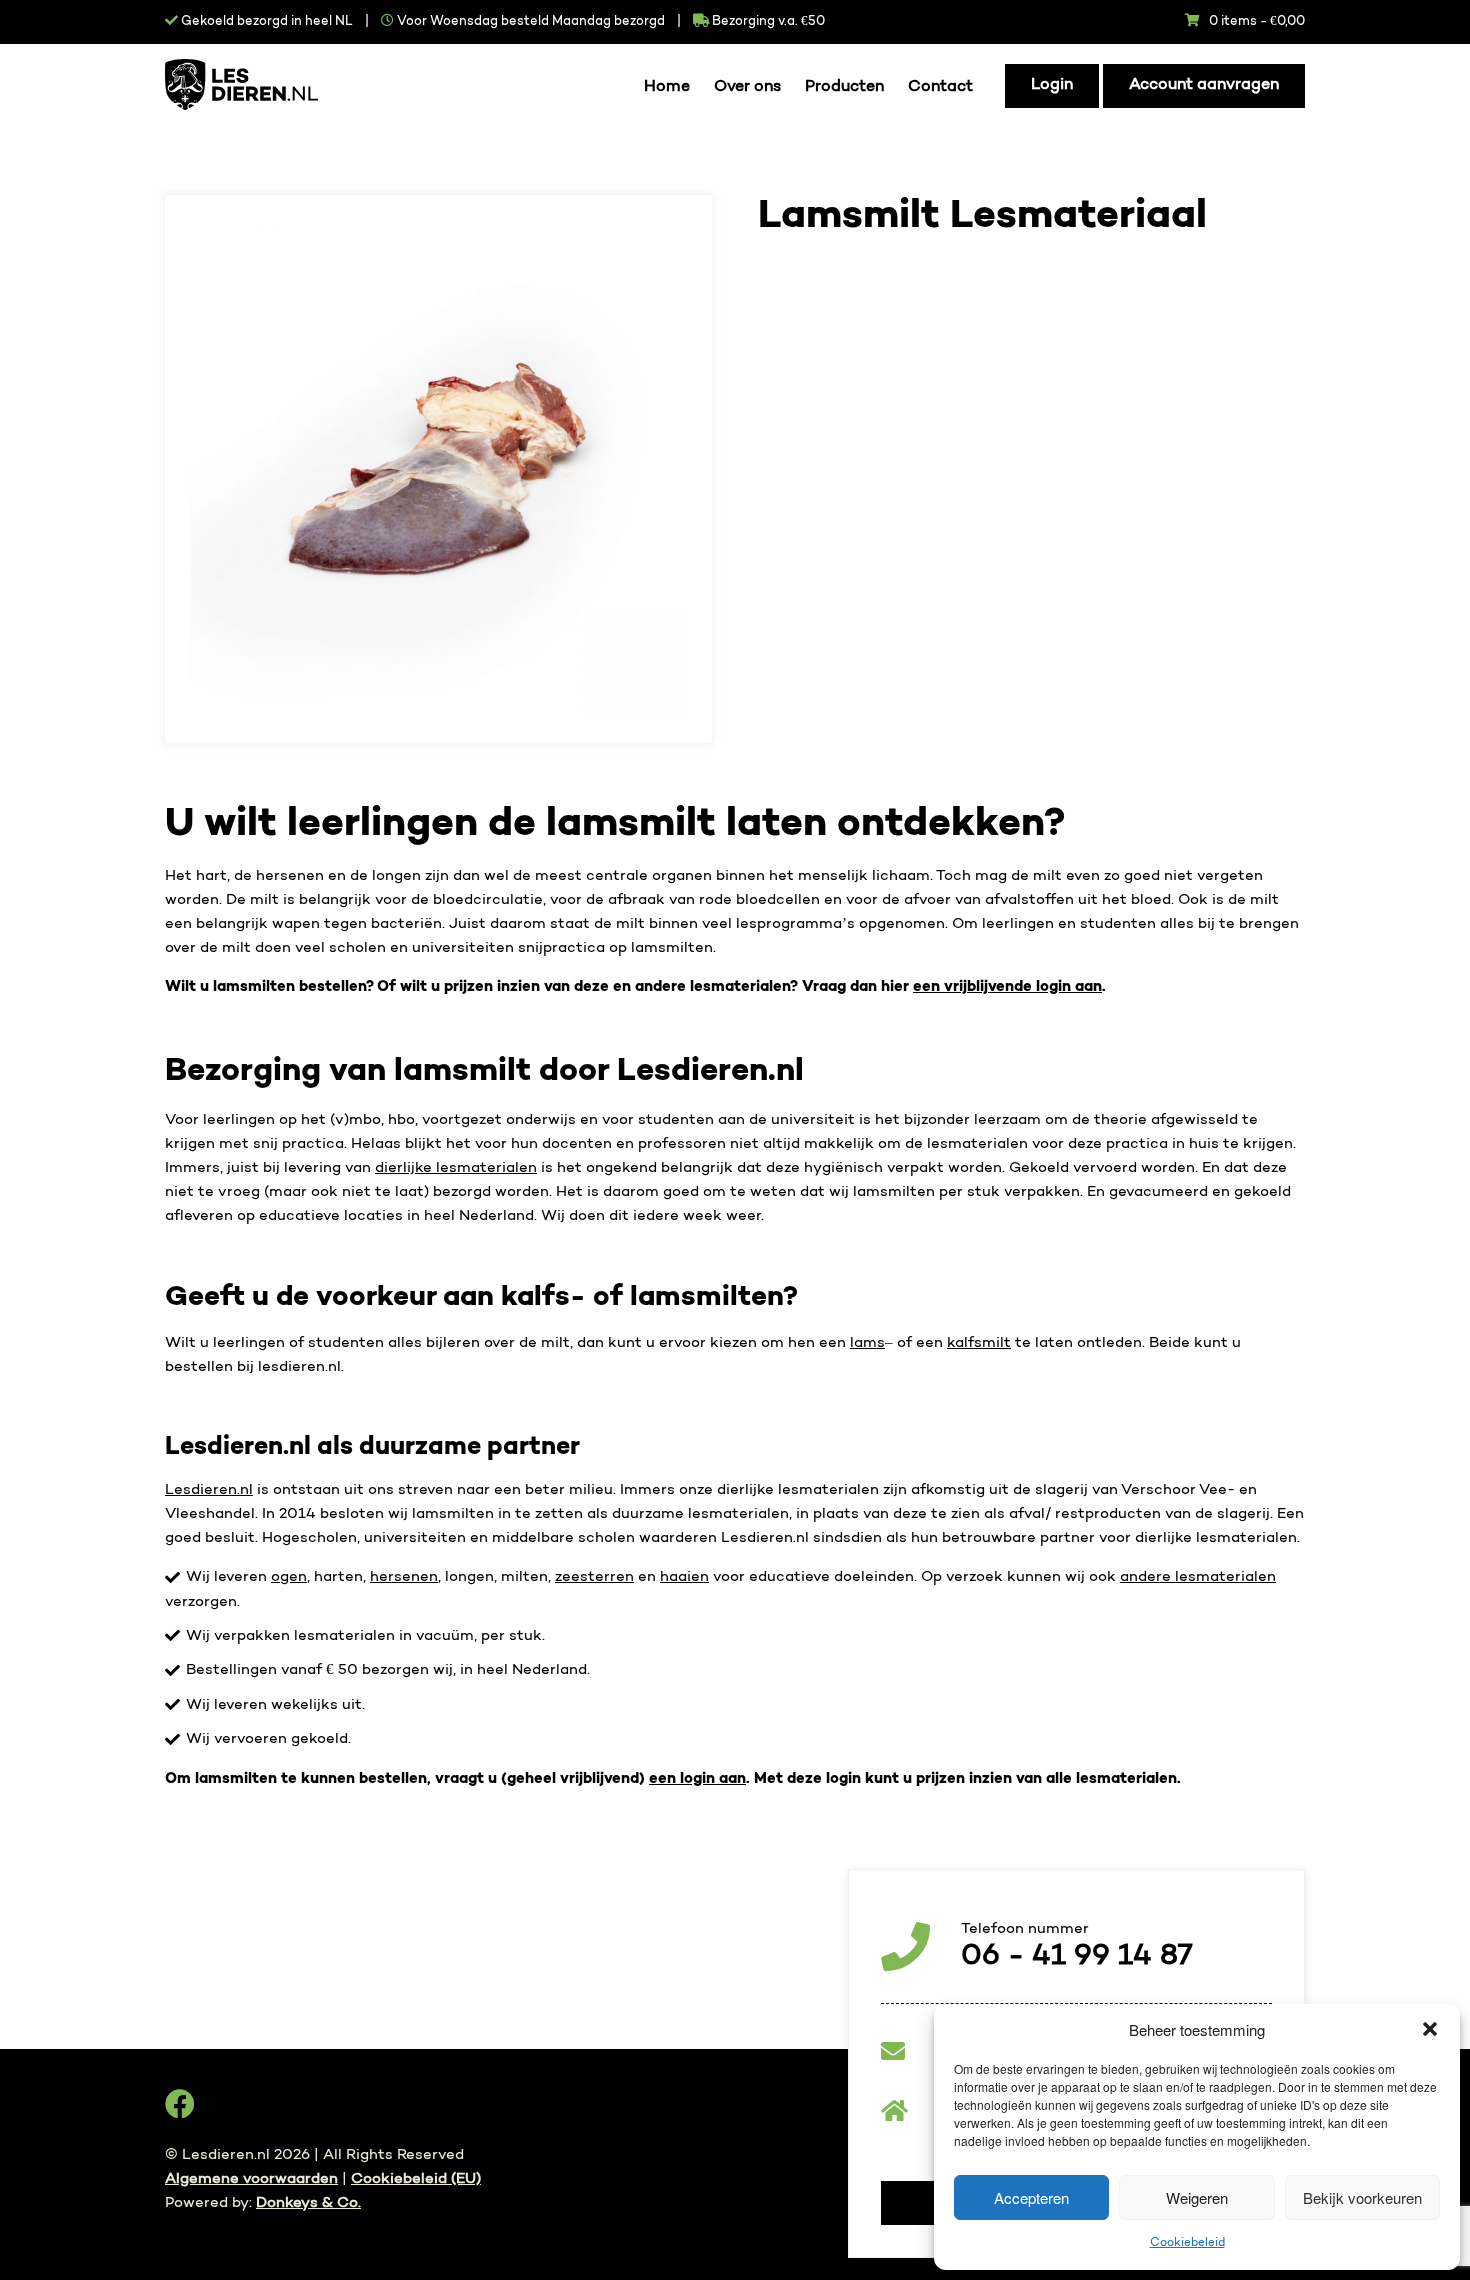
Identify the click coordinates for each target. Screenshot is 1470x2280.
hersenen (404, 1577)
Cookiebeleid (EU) (416, 2179)
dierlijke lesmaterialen (456, 1168)
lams (867, 1343)
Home (667, 87)
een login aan (697, 1779)
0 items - (1257, 22)
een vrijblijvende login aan (1007, 987)
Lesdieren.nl (209, 1490)
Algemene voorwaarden (251, 2179)
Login (1052, 85)
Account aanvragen (1204, 85)
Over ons (747, 87)
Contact (940, 87)
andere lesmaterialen (1198, 1577)
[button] (1430, 2029)
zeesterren (594, 1577)
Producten (844, 87)
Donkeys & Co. (308, 2203)
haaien (684, 1577)
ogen (289, 1577)
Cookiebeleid (1187, 2243)
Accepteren (1031, 2197)
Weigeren (1197, 2197)
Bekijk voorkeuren (1362, 2197)
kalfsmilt (979, 1343)
